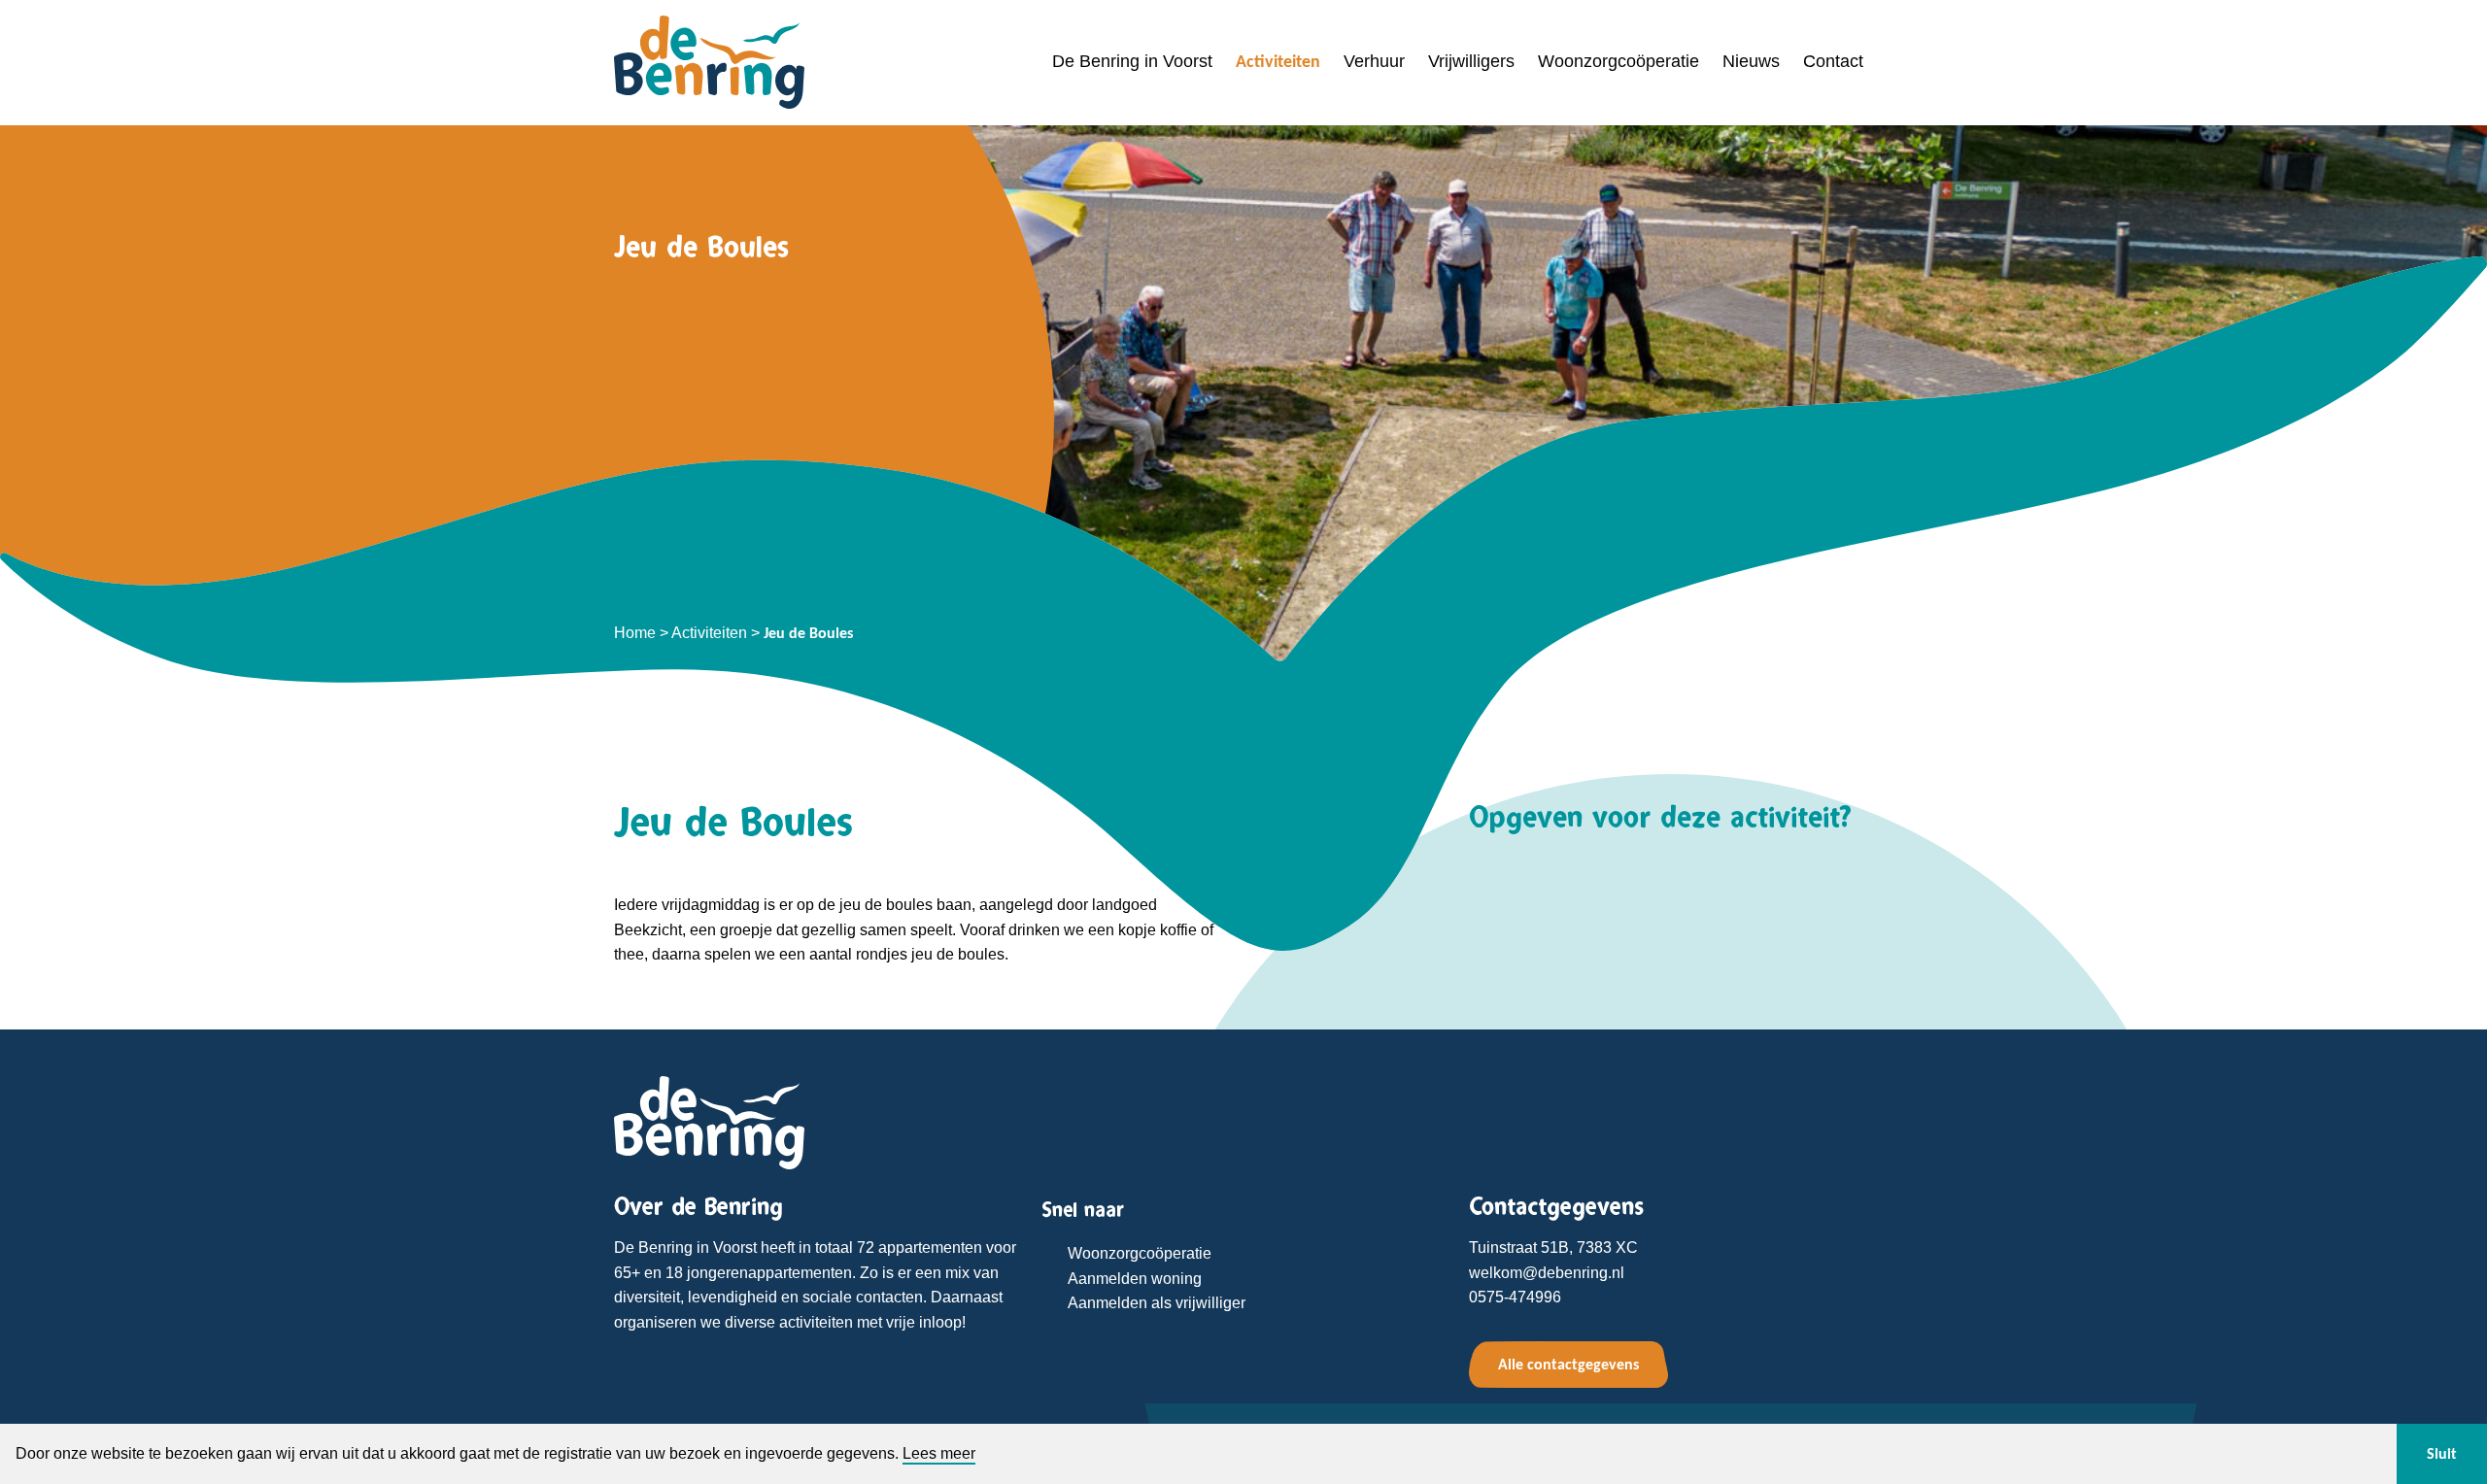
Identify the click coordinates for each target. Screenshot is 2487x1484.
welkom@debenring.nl (1547, 1273)
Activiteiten (1278, 61)
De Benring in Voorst (1132, 61)
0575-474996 (1515, 1297)
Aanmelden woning (1135, 1279)
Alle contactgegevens (1568, 1364)
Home (635, 633)
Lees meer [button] (939, 1453)
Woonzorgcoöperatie (1618, 61)
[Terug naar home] (709, 1121)
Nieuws (1751, 61)
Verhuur (1374, 61)
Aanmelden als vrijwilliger (1157, 1303)
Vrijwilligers (1471, 61)
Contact (1833, 61)
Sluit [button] (2442, 1453)
